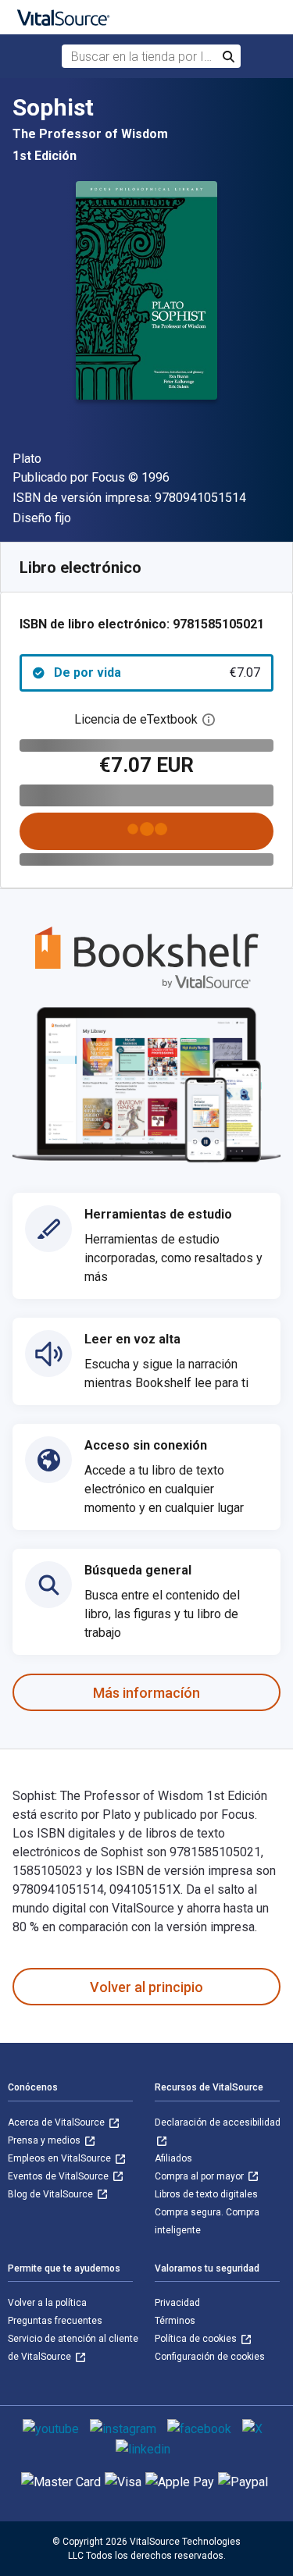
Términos (175, 2321)
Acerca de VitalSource (57, 2122)
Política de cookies (197, 2339)
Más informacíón (146, 1693)
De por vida (157, 672)
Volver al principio (146, 1987)
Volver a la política (47, 2303)
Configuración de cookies (210, 2357)
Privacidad (177, 2303)
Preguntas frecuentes (55, 2321)
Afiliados (173, 2158)
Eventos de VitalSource (59, 2176)
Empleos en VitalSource (61, 2158)
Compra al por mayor (200, 2176)
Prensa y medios (45, 2140)
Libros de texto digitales (206, 2194)
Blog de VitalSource (52, 2194)
